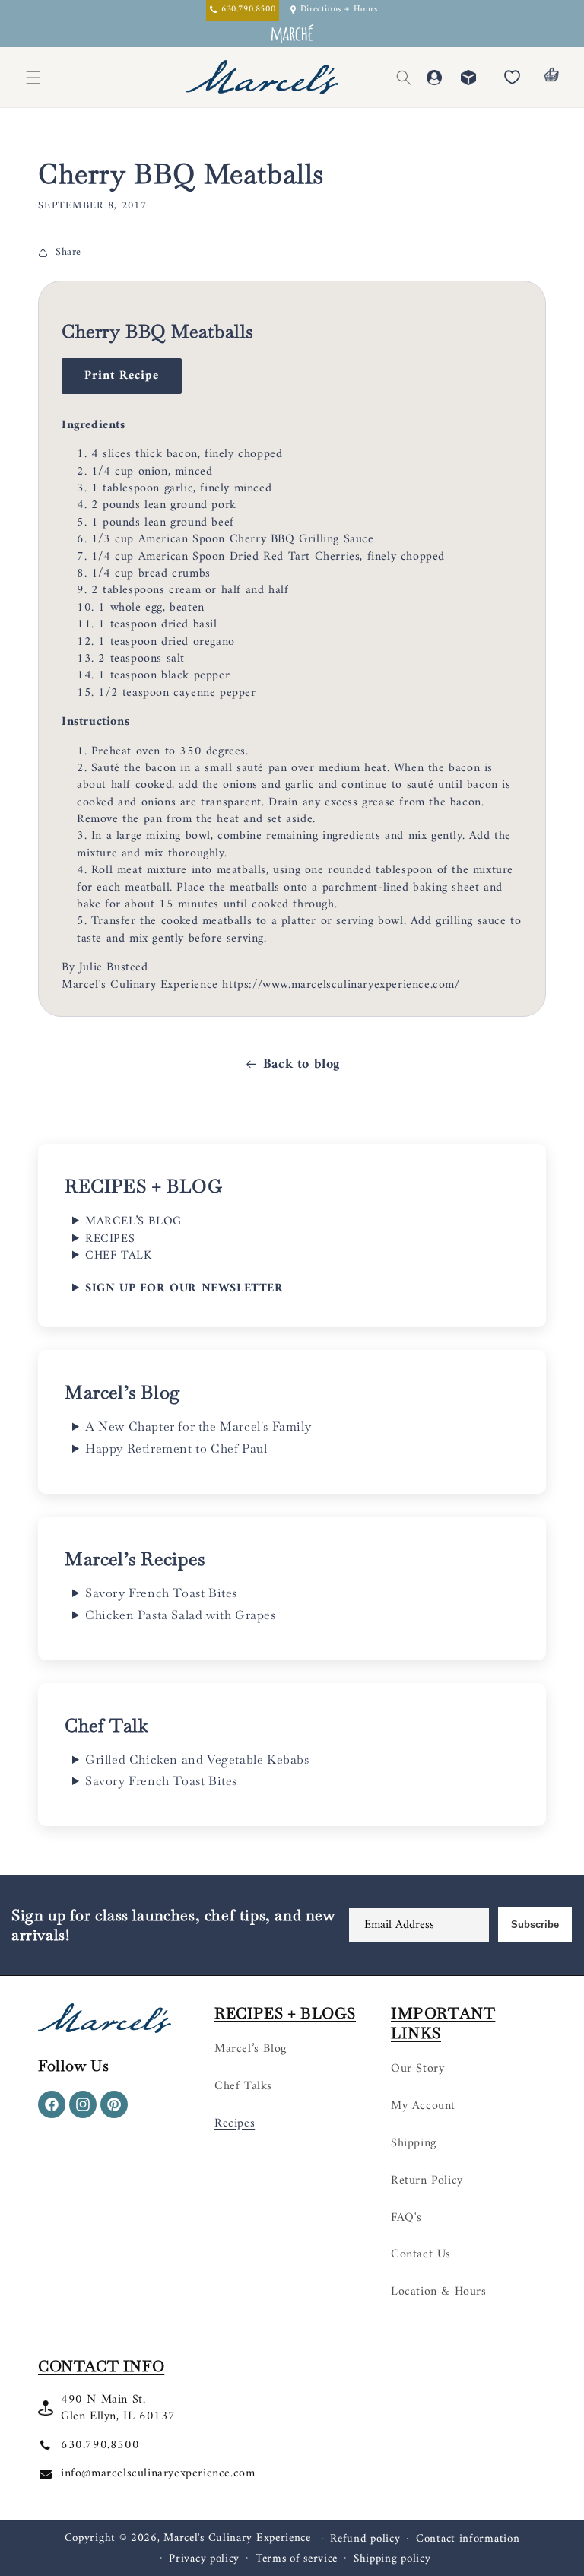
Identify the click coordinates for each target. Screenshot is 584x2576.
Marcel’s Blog (251, 2049)
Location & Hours (439, 2292)
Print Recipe (122, 376)
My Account (423, 2106)
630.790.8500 (100, 2445)
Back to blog (302, 1064)
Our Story (417, 2069)
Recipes (235, 2123)
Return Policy (427, 2181)
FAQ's (406, 2218)
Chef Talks (243, 2086)
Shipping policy (392, 2559)
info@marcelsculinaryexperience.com (158, 2473)
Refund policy (365, 2539)
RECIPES (110, 1239)
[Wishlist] (512, 78)
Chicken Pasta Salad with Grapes (181, 1615)
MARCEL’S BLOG (133, 1221)
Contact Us (421, 2254)
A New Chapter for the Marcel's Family (198, 1427)
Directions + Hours (339, 10)
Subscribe (535, 1925)
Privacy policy (204, 2559)
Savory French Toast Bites (161, 1593)
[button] (404, 78)
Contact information (468, 2539)
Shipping (414, 2143)
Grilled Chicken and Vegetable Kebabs (197, 1760)
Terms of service (297, 2559)
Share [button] (68, 252)
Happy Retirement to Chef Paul (176, 1449)
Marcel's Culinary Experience (237, 2538)
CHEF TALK (118, 1256)
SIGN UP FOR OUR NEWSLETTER (184, 1288)
